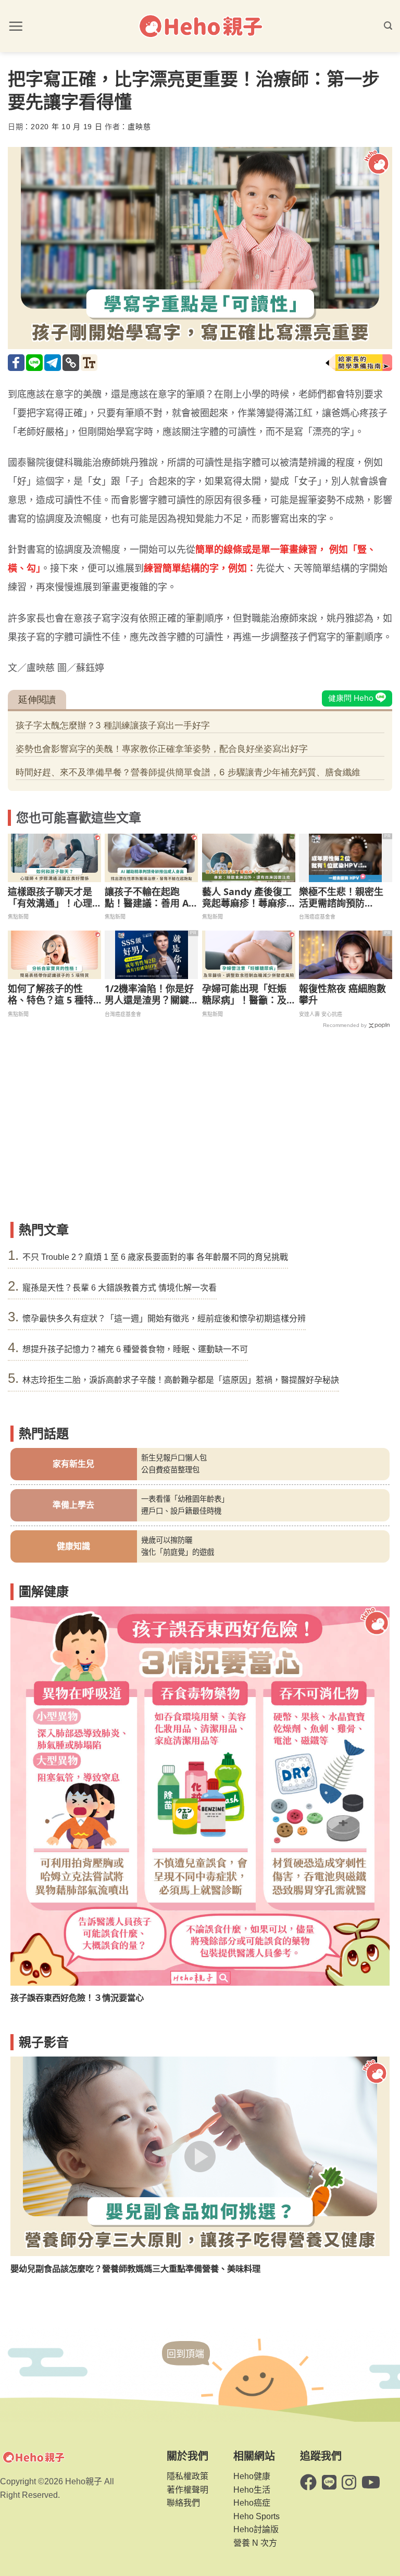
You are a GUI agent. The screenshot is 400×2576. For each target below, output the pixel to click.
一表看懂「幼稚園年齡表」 (185, 1499)
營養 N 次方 (255, 2543)
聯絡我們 (183, 2503)
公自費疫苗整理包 (170, 1470)
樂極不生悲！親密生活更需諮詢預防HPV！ (341, 897)
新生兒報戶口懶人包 (174, 1458)
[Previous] (30, 1793)
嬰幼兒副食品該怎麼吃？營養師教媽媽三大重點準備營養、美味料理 (135, 2269)
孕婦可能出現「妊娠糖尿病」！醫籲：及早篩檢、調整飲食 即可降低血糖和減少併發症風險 (246, 994)
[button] (16, 26)
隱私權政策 (187, 2476)
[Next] (370, 1793)
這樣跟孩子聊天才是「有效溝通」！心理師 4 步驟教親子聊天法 (51, 897)
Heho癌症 (252, 2503)
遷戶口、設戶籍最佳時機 (181, 1511)
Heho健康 (252, 2476)
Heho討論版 (256, 2529)
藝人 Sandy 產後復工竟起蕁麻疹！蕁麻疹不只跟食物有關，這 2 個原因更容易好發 (248, 897)
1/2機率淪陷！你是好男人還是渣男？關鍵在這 (149, 994)
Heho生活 (252, 2490)
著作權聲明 (187, 2490)
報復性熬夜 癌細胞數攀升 (342, 994)
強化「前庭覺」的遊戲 (178, 1552)
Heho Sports (257, 2516)
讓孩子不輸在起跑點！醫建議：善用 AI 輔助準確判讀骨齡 (148, 897)
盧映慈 (139, 127)
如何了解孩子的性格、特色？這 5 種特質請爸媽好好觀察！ (51, 994)
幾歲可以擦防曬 (167, 1540)
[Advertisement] (200, 1138)
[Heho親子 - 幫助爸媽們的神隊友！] (200, 26)
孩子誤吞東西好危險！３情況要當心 (77, 1998)
